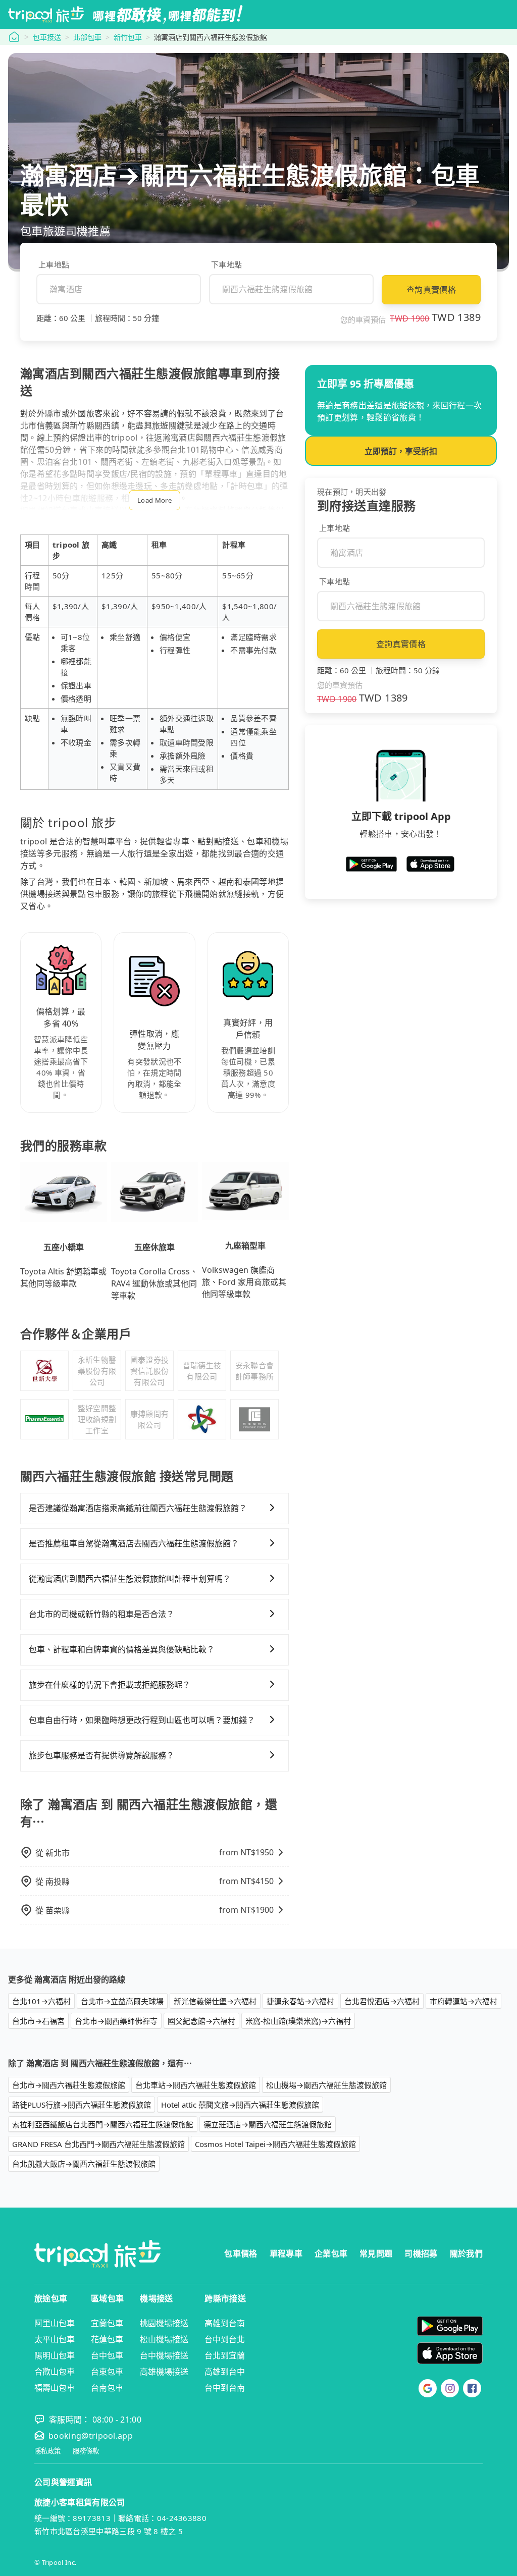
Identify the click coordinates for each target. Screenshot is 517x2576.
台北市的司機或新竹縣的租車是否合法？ (101, 1614)
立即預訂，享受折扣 (401, 451)
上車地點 (54, 264)
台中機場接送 (164, 2355)
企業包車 (331, 2253)
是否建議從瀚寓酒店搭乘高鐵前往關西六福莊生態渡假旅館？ (138, 1508)
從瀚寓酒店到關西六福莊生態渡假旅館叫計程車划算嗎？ (130, 1579)
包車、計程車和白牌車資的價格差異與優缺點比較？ (122, 1649)
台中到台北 (225, 2339)
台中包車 (107, 2355)
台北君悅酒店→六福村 (382, 2001)
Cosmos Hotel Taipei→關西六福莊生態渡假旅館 (275, 2144)
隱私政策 (47, 2451)
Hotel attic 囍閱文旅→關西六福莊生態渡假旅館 (240, 2105)
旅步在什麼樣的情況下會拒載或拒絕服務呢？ (110, 1685)
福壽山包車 (55, 2388)
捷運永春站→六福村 (300, 2001)
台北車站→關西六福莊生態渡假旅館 (196, 2085)
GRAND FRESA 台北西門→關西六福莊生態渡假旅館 (98, 2144)
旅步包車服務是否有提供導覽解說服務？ (101, 1755)
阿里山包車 (55, 2323)
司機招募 (421, 2253)
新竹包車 (128, 37)
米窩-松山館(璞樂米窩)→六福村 (298, 2021)
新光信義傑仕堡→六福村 (215, 2001)
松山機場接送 (164, 2339)
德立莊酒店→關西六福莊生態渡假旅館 (268, 2124)
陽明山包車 (55, 2355)
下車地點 (226, 264)
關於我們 (466, 2253)
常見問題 (376, 2253)
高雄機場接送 (164, 2372)
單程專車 (286, 2253)
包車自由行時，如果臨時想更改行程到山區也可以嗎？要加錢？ (142, 1720)
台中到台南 (225, 2388)
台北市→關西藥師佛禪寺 (116, 2021)
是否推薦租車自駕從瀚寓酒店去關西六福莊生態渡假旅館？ (134, 1543)
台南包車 (107, 2388)
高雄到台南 (225, 2323)
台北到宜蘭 (225, 2355)
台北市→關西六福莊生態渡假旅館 (69, 2085)
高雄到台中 (225, 2372)
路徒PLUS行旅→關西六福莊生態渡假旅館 (82, 2105)
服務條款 (86, 2451)
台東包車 (107, 2372)
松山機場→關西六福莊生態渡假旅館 (326, 2085)
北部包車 (87, 37)
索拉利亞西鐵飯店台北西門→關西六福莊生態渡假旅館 (103, 2124)
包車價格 (241, 2253)
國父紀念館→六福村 (201, 2021)
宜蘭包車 (107, 2323)
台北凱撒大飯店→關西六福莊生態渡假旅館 (84, 2164)
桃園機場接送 (164, 2323)
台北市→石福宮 (38, 2021)
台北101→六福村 (41, 2001)
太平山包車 (55, 2339)
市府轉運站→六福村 (463, 2001)
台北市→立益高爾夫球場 (122, 2001)
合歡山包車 (55, 2372)
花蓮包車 (107, 2339)
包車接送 (47, 37)
